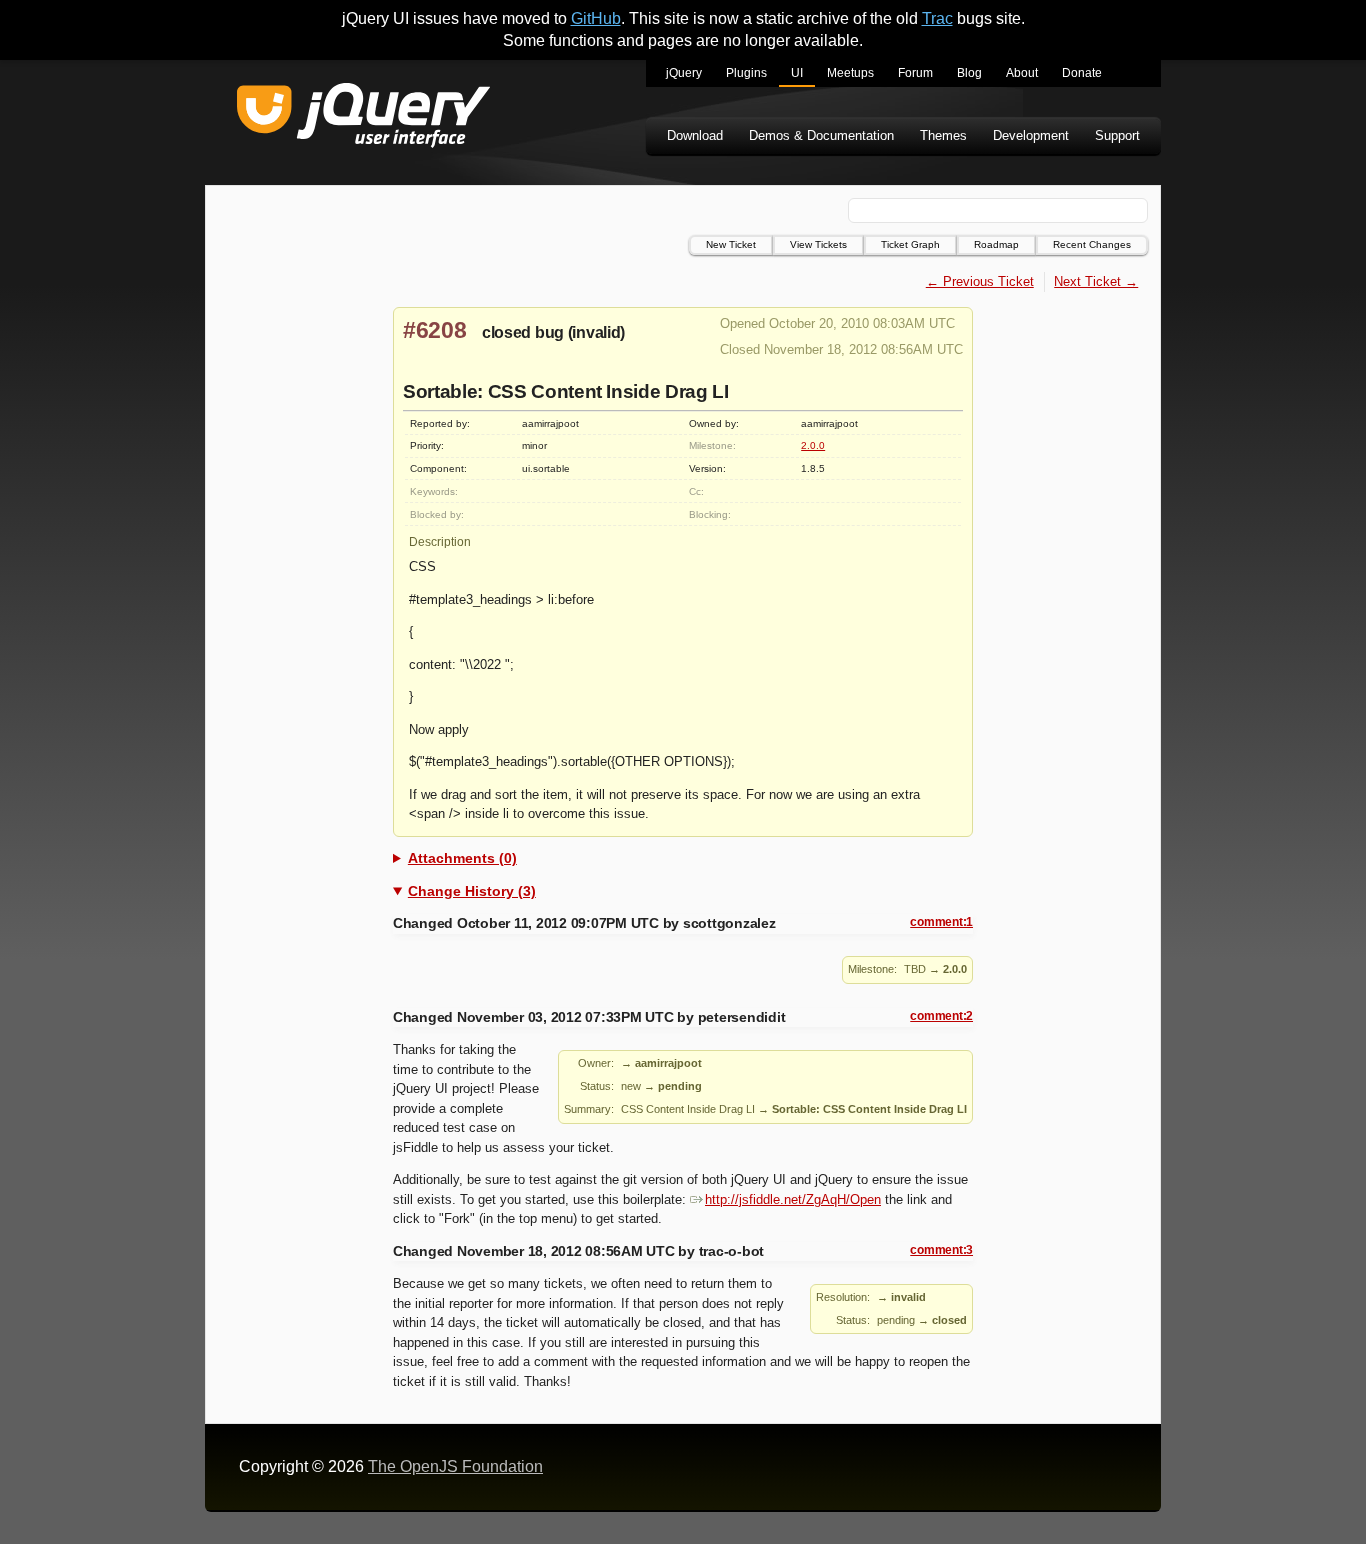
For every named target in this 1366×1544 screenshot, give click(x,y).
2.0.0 (813, 445)
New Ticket (731, 244)
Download (695, 135)
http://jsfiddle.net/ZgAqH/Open (793, 1199)
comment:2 (941, 1016)
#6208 (435, 330)
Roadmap (996, 244)
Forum (915, 73)
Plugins (746, 73)
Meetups (850, 73)
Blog (969, 73)
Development (1031, 135)
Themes (943, 135)
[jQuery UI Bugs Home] (363, 118)
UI (797, 73)
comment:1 (941, 922)
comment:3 (941, 1250)
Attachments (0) (462, 858)
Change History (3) (472, 891)
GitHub (596, 18)
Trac (937, 18)
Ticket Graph (910, 244)
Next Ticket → (1096, 281)
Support (1117, 135)
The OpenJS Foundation (455, 1466)
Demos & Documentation (821, 135)
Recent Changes (1092, 244)
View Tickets (818, 244)
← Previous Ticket (980, 281)
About (1022, 73)
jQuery (684, 73)
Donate (1082, 73)
